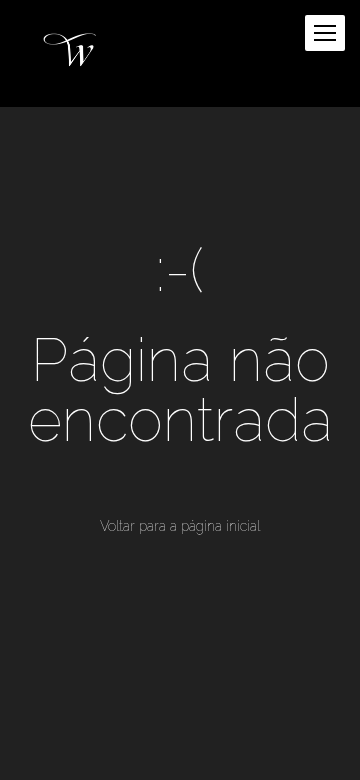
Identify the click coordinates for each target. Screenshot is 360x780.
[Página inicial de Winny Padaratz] (73, 53)
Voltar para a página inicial (180, 526)
